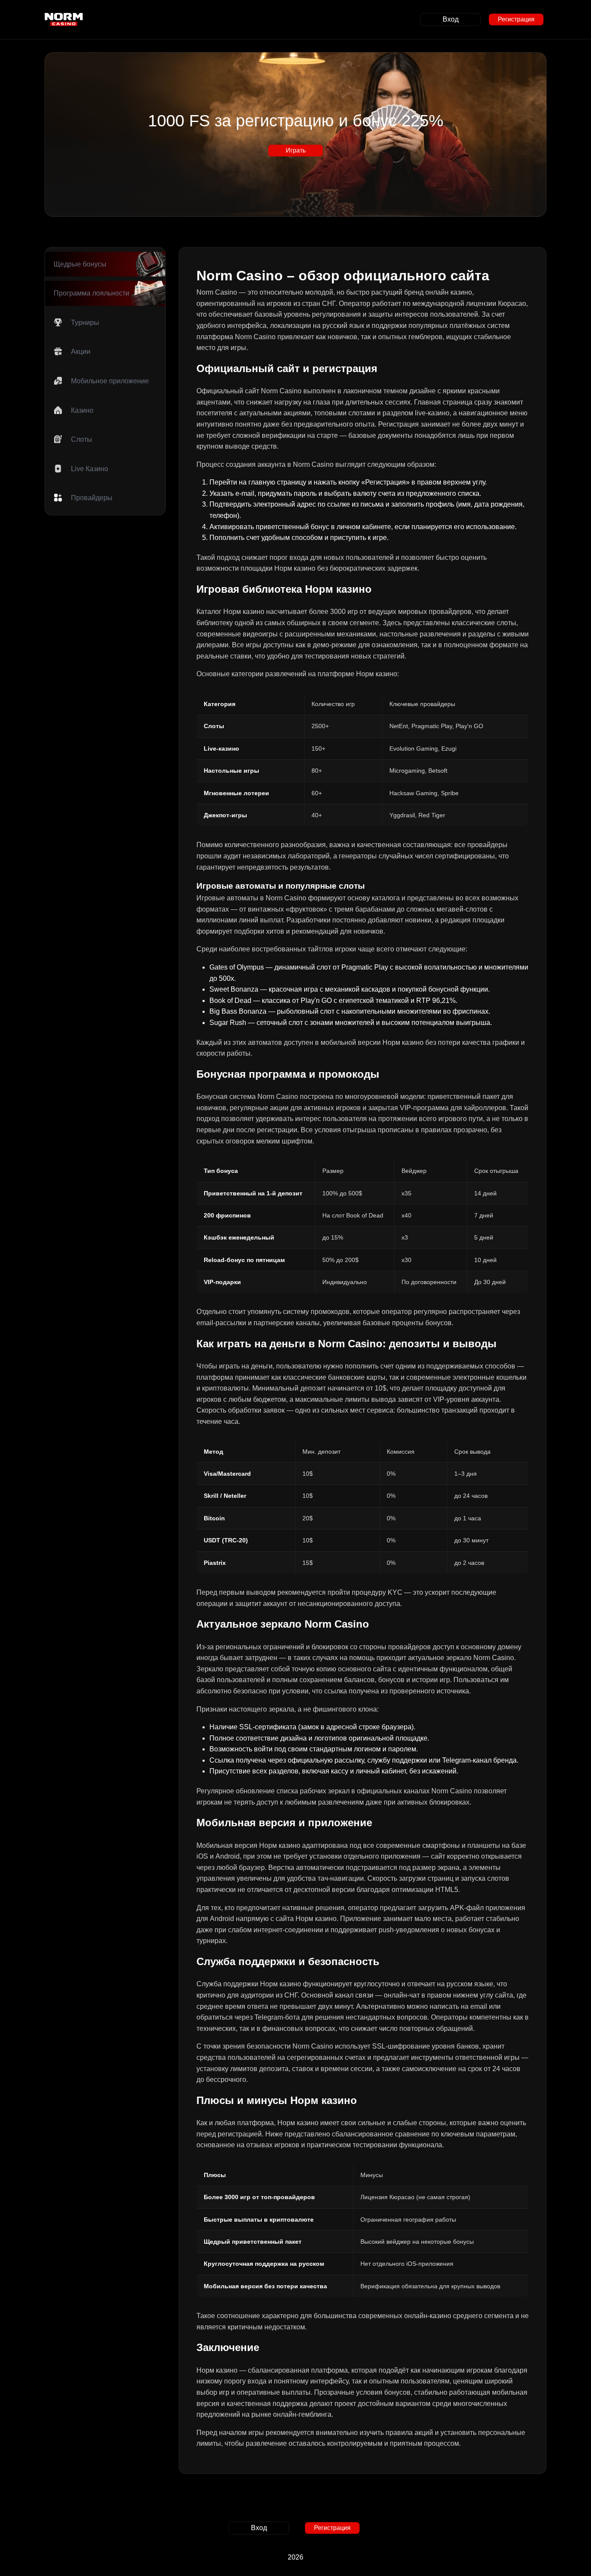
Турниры (85, 323)
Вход (451, 19)
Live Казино (90, 469)
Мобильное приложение (110, 381)
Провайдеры (92, 498)
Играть (296, 150)
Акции (81, 352)
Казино (82, 410)
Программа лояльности (92, 294)
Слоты (82, 440)
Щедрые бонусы (80, 264)
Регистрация (516, 19)
